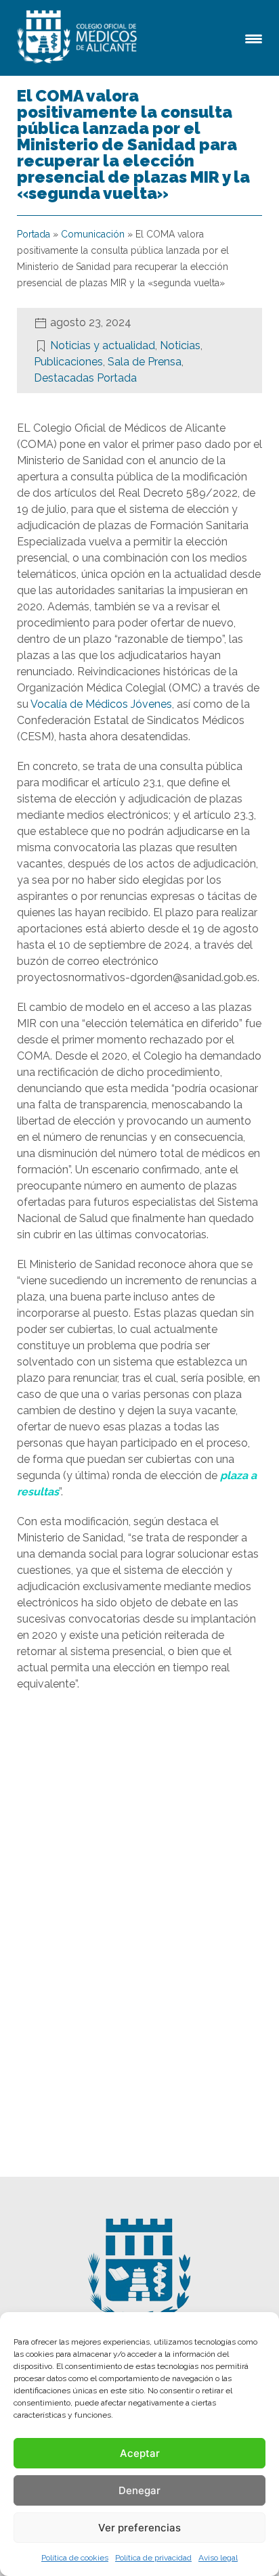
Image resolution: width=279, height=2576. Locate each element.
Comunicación (93, 234)
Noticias (180, 345)
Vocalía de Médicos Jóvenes (101, 704)
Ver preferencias (139, 2528)
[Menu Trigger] (254, 38)
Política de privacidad (153, 2558)
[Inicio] (79, 38)
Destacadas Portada (85, 378)
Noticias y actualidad (103, 345)
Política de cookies (75, 2558)
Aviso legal (218, 2558)
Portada (34, 234)
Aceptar (140, 2453)
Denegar (139, 2490)
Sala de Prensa (145, 362)
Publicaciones (68, 362)
